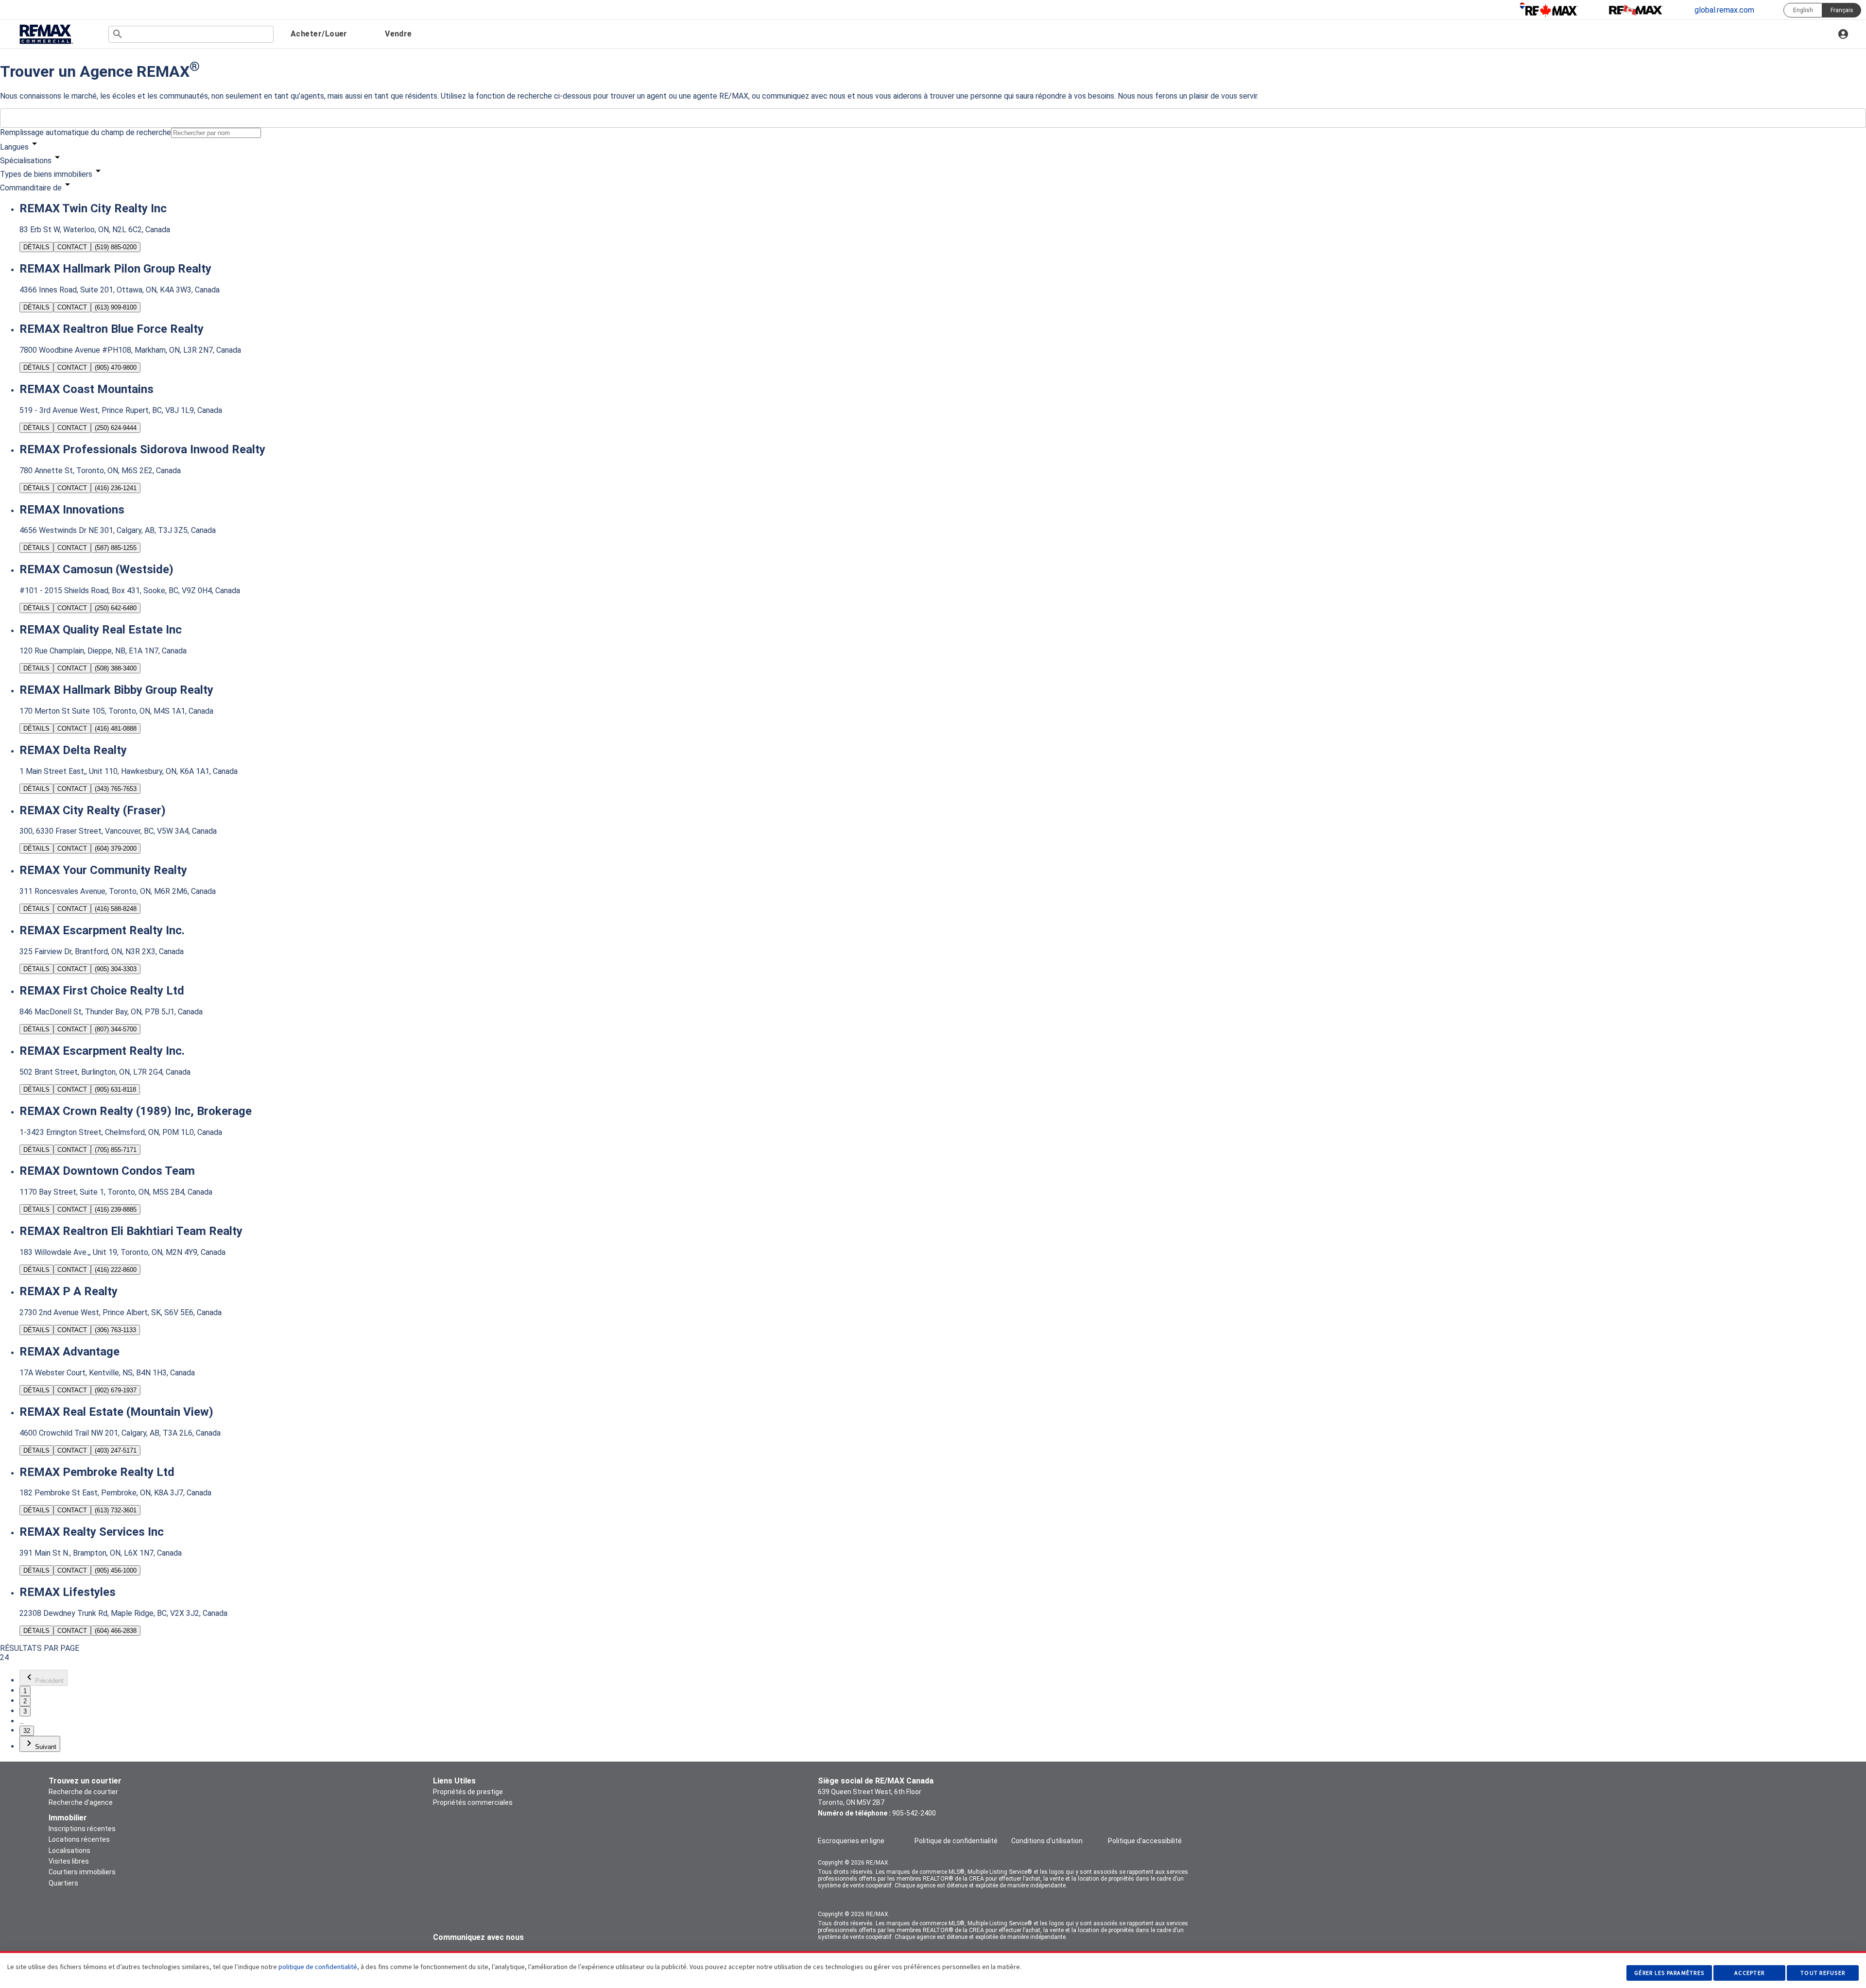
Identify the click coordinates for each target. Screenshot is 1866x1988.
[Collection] (1636, 10)
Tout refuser (1823, 1973)
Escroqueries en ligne (851, 1841)
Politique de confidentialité (956, 1841)
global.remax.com (1724, 10)
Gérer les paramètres (1669, 1973)
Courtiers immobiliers (82, 1872)
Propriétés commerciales (473, 1802)
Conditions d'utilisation (1047, 1841)
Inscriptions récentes (82, 1829)
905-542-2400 (914, 1813)
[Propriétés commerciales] (46, 35)
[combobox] (191, 34)
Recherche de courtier (83, 1792)
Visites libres (69, 1861)
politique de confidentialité (318, 1967)
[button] (933, 145)
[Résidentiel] (1549, 10)
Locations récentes (79, 1839)
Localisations (69, 1851)
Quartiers (63, 1883)
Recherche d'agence (81, 1802)
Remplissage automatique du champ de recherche (86, 132)
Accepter (1749, 1973)
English (1803, 10)
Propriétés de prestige (468, 1792)
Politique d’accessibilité (1145, 1841)
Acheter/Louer (319, 34)
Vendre (398, 34)
